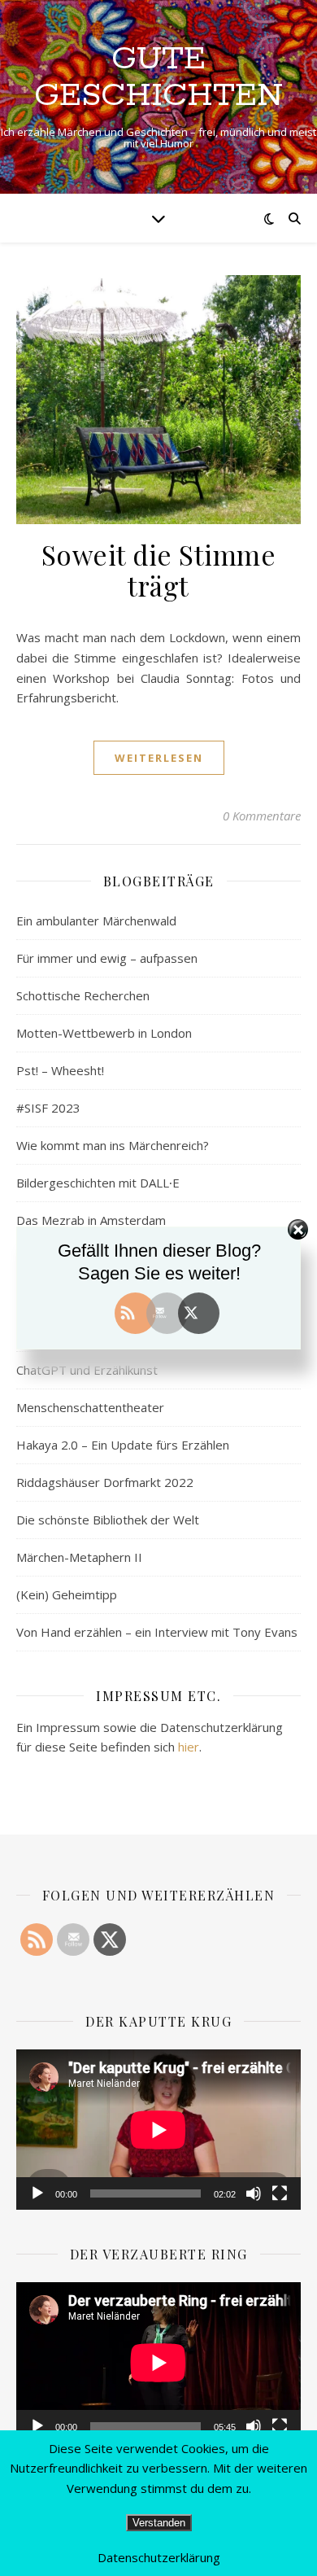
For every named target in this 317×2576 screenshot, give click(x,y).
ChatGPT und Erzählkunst (87, 1370)
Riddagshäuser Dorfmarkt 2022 (105, 1482)
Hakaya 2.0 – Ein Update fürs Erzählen (123, 1445)
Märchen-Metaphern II (79, 1557)
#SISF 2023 (48, 1108)
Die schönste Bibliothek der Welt (108, 1520)
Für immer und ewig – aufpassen (107, 958)
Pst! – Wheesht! (60, 1070)
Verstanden (159, 2523)
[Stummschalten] (254, 2193)
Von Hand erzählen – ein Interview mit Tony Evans (157, 1632)
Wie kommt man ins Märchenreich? (113, 1145)
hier (189, 1747)
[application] (158, 2130)
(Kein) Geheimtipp (67, 1594)
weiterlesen (159, 758)
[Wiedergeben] (37, 2193)
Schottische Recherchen (83, 995)
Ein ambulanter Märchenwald (96, 921)
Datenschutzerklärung (159, 2557)
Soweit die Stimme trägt (159, 570)
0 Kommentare (262, 816)
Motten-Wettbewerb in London (104, 1033)
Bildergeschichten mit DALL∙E (98, 1183)
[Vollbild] (280, 2193)
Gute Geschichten (158, 77)
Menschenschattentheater (90, 1407)
